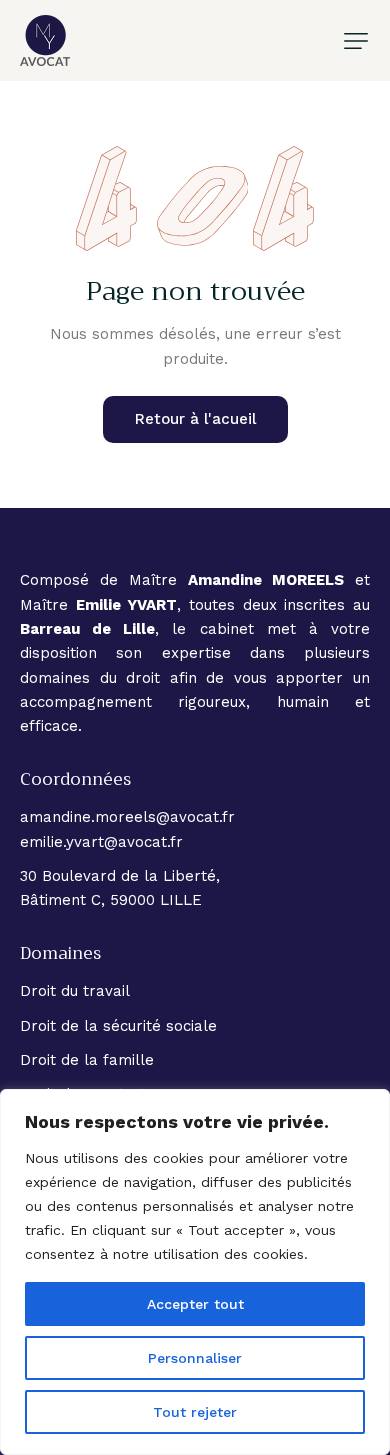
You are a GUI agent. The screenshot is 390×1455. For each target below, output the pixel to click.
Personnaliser (195, 1358)
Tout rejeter (195, 1412)
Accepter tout (195, 1304)
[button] (356, 41)
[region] (195, 1272)
